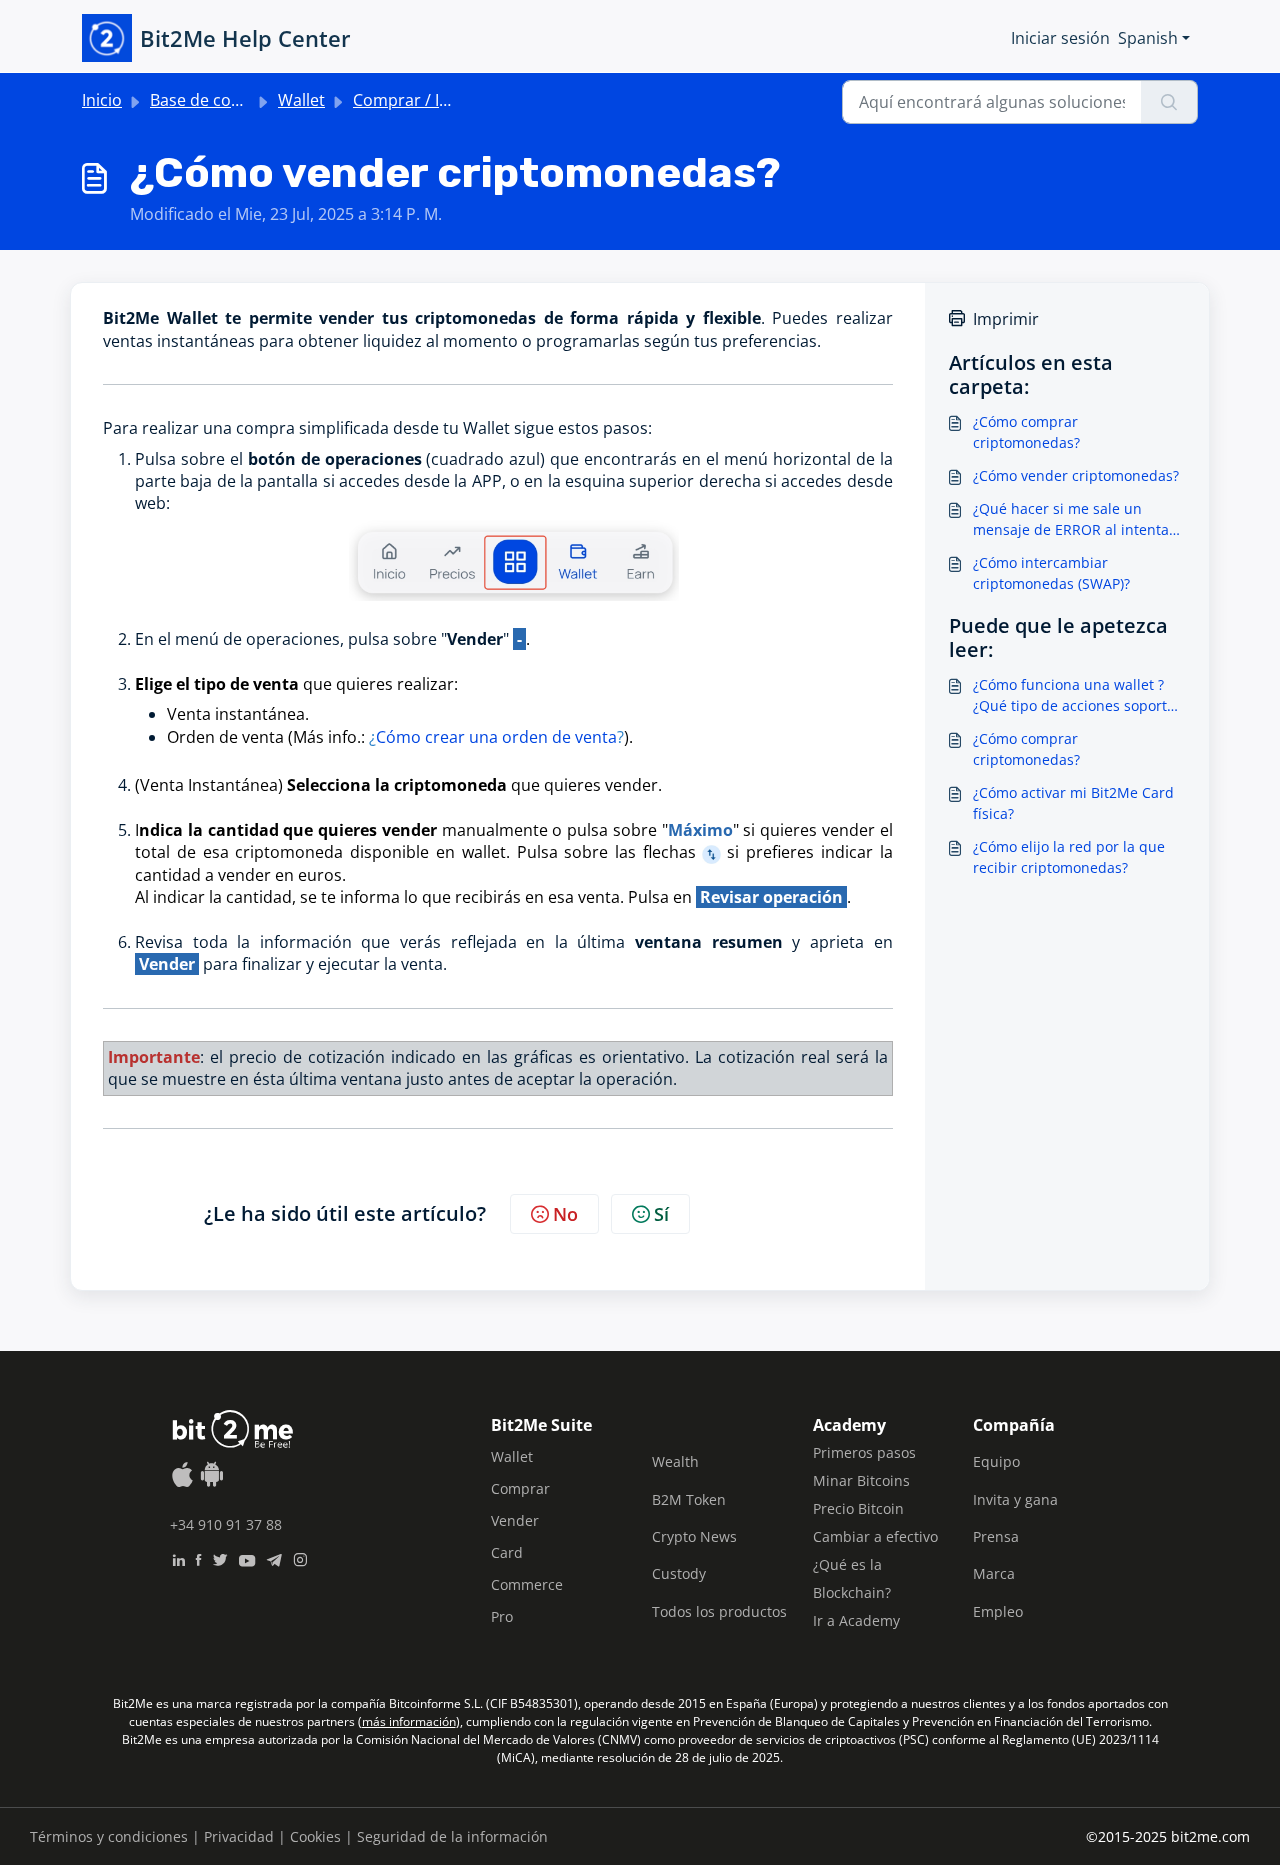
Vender (515, 1520)
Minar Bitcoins (861, 1480)
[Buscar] (1169, 102)
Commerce (527, 1584)
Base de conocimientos (237, 100)
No (565, 1214)
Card (507, 1552)
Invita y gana (1015, 1499)
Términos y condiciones (109, 1836)
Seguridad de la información (452, 1836)
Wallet (301, 100)
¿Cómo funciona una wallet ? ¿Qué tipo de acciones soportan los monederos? (1078, 695)
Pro (502, 1616)
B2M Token (689, 1499)
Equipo (996, 1461)
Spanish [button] (1148, 38)
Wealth (675, 1461)
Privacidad (239, 1836)
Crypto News (694, 1536)
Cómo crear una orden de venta (496, 737)
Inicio (102, 100)
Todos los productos (719, 1611)
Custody (679, 1573)
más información (409, 1721)
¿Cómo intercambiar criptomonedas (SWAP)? (1051, 573)
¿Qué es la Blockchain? (852, 1578)
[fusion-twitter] (220, 1558)
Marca (994, 1573)
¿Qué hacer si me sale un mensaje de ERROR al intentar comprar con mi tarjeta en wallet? (1074, 519)
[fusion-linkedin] (178, 1558)
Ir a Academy (856, 1620)
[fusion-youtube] (247, 1558)
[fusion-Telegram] (274, 1558)
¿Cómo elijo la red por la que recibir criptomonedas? (1069, 857)
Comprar (520, 1488)
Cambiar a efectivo (875, 1536)
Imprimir (1006, 319)
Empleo (998, 1611)
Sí (661, 1214)
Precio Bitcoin (858, 1508)
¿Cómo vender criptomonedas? (1076, 475)
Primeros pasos (864, 1452)
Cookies (315, 1836)
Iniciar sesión (1060, 38)
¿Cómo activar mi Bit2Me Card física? (1073, 803)
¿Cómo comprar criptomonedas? (1026, 432)
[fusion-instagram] (300, 1558)
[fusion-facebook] (198, 1558)
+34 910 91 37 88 (226, 1524)
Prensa (996, 1536)
